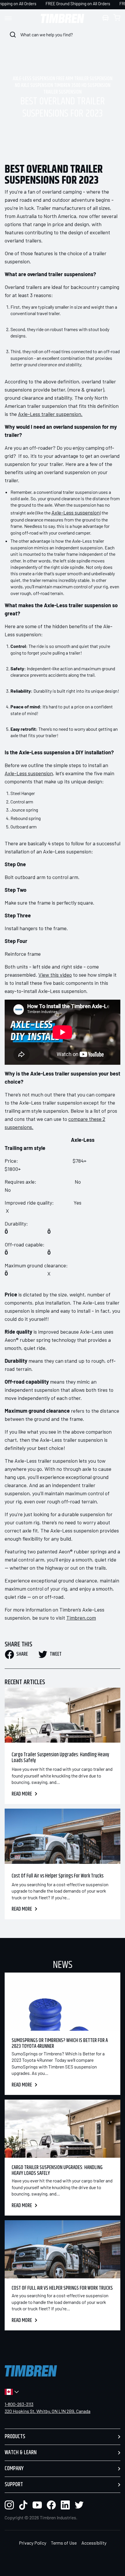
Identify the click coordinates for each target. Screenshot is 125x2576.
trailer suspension (63, 92)
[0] (117, 18)
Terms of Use (64, 2543)
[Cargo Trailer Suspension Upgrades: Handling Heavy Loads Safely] (63, 1715)
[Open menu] (13, 18)
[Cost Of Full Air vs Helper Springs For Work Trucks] (63, 1836)
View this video (55, 975)
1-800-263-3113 (19, 2404)
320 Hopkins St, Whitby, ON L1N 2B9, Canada (48, 2411)
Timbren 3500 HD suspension (82, 86)
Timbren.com (81, 1618)
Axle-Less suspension (76, 512)
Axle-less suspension (34, 79)
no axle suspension (34, 86)
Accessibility (94, 2543)
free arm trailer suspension (84, 79)
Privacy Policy (33, 2543)
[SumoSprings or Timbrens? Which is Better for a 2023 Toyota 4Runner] (63, 2002)
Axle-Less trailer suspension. (50, 414)
